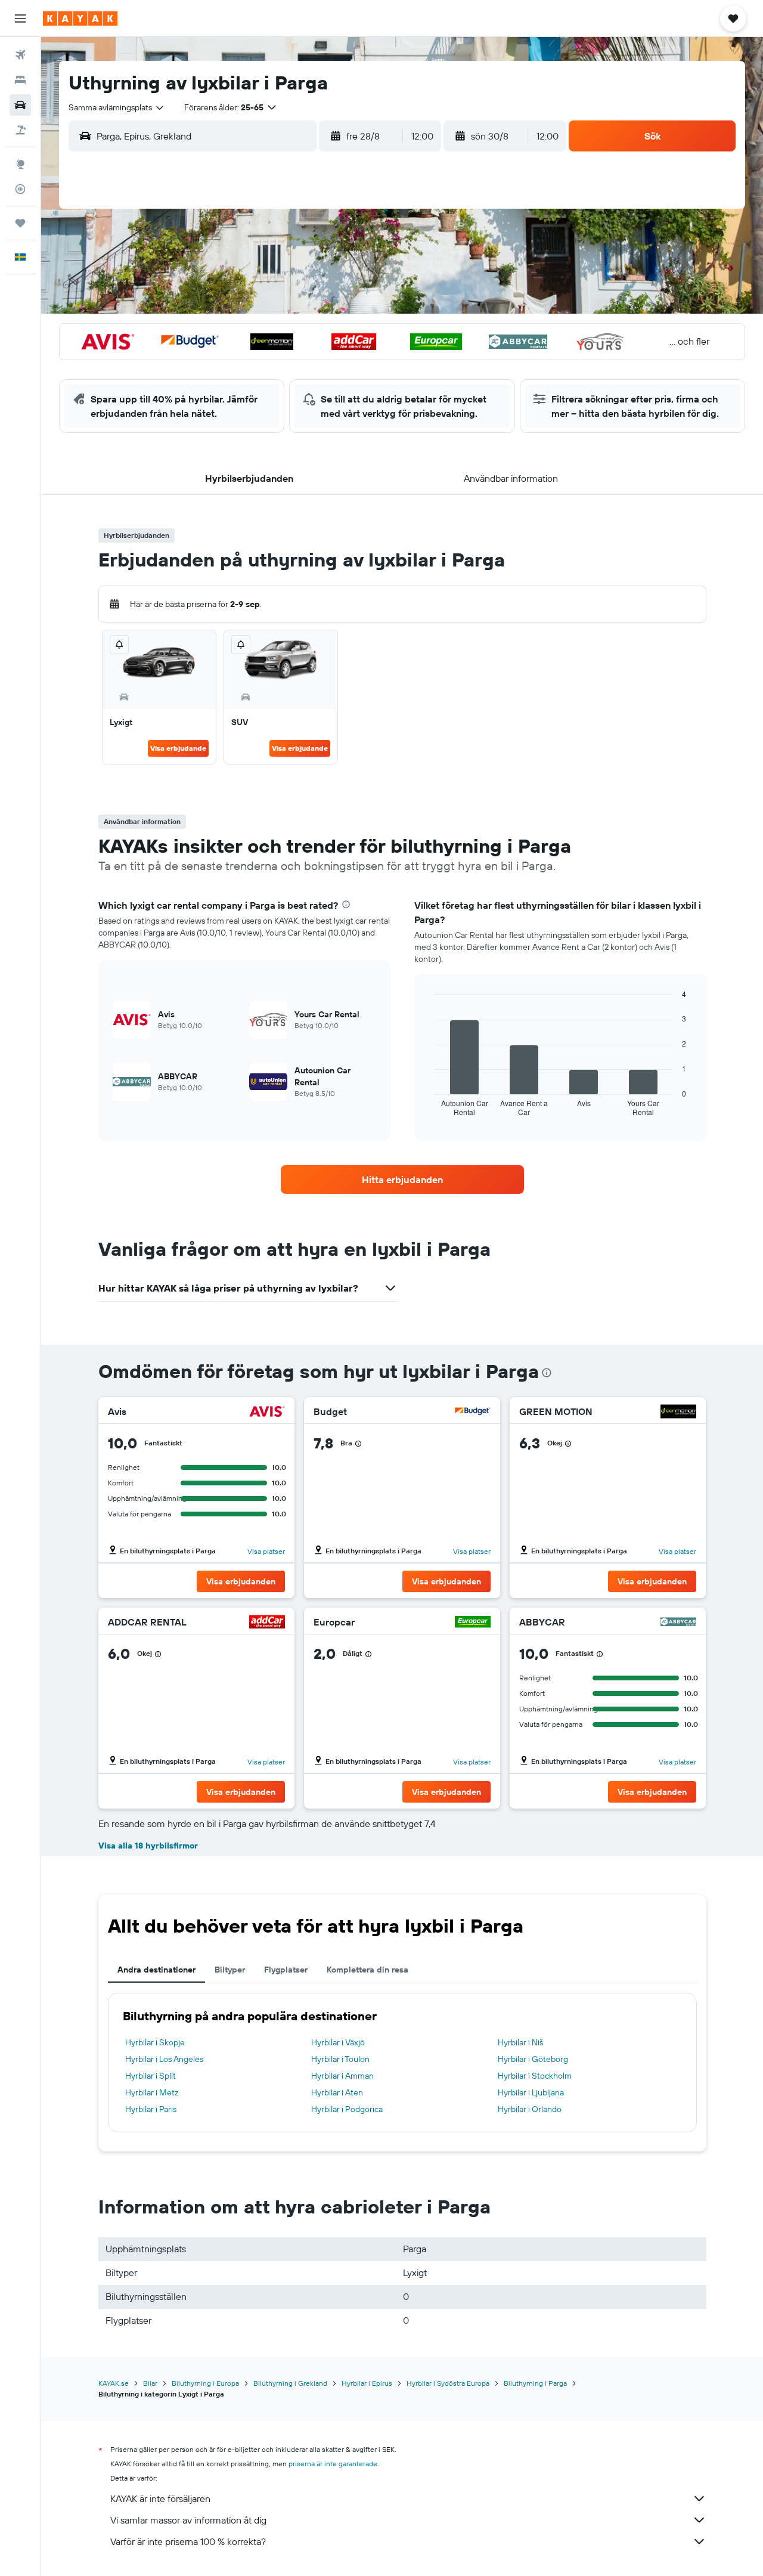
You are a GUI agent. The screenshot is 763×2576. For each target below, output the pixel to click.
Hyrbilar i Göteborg (533, 2059)
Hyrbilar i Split (151, 2076)
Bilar (150, 2383)
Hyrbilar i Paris (151, 2109)
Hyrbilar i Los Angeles (164, 2059)
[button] (20, 18)
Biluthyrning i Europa (205, 2383)
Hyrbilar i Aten (337, 2092)
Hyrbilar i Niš (520, 2042)
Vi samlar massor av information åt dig (188, 2520)
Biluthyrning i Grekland (290, 2383)
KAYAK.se (114, 2383)
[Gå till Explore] (20, 164)
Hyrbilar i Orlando (530, 2109)
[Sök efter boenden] (20, 80)
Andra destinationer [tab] (156, 1970)
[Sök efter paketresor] (20, 130)
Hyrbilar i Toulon (340, 2059)
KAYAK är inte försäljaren (160, 2498)
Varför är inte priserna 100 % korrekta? (188, 2541)
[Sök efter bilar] (20, 105)
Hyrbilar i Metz (152, 2092)
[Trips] (20, 223)
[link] (402, 1179)
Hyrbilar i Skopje (155, 2042)
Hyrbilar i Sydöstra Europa (448, 2383)
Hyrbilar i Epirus (367, 2383)
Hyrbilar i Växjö (338, 2042)
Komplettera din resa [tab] (367, 1970)
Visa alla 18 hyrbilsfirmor (148, 1846)
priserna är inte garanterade (333, 2464)
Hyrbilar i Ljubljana (531, 2092)
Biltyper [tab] (230, 1970)
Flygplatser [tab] (286, 1970)
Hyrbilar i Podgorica (347, 2109)
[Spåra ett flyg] (20, 189)
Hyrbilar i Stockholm (535, 2076)
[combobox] (117, 107)
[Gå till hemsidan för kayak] (80, 18)
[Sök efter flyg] (20, 55)
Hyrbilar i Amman (342, 2076)
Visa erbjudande (178, 748)
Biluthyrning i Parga (535, 2383)
